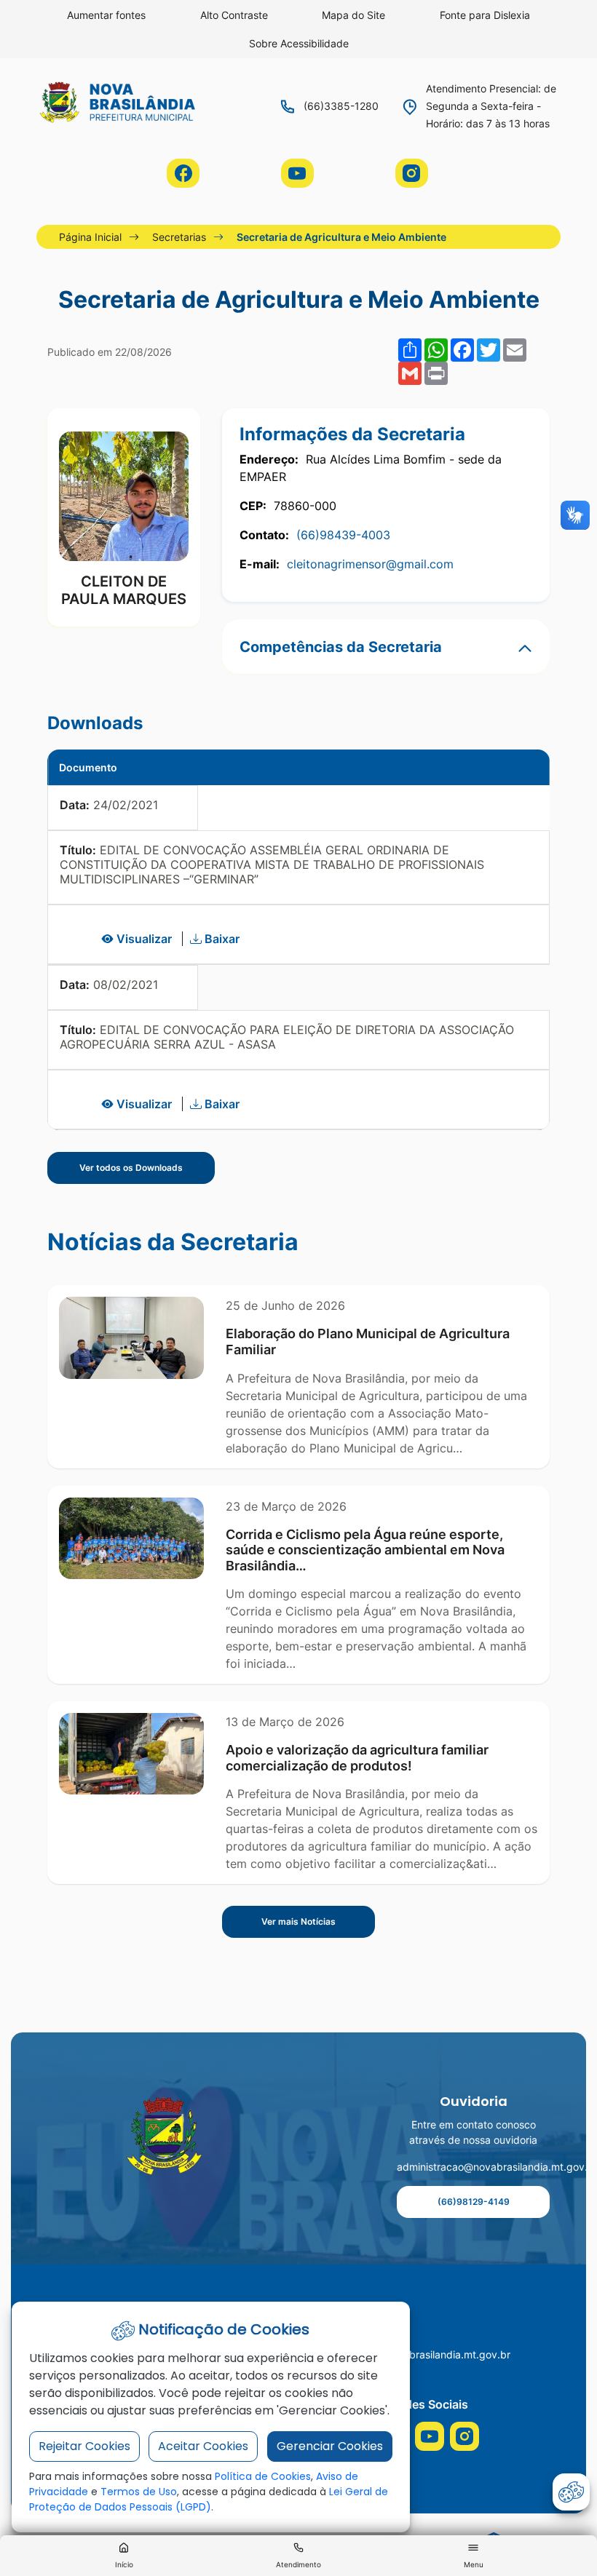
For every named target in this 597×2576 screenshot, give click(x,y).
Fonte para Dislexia (485, 15)
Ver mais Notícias (298, 1921)
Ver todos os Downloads (131, 1168)
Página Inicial (90, 237)
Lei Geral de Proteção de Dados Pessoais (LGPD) (209, 2499)
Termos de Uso (139, 2492)
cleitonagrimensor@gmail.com (370, 564)
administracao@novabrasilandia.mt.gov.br (473, 2167)
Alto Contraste (234, 15)
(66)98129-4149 (474, 2202)
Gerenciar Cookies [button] (330, 2446)
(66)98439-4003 (343, 535)
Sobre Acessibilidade (299, 43)
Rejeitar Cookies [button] (84, 2446)
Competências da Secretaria (341, 647)
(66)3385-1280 (341, 106)
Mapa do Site (353, 15)
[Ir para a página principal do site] (167, 2136)
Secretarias (179, 237)
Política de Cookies (263, 2476)
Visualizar (144, 939)
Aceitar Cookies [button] (203, 2446)
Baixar (221, 939)
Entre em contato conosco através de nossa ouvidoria (473, 2132)
